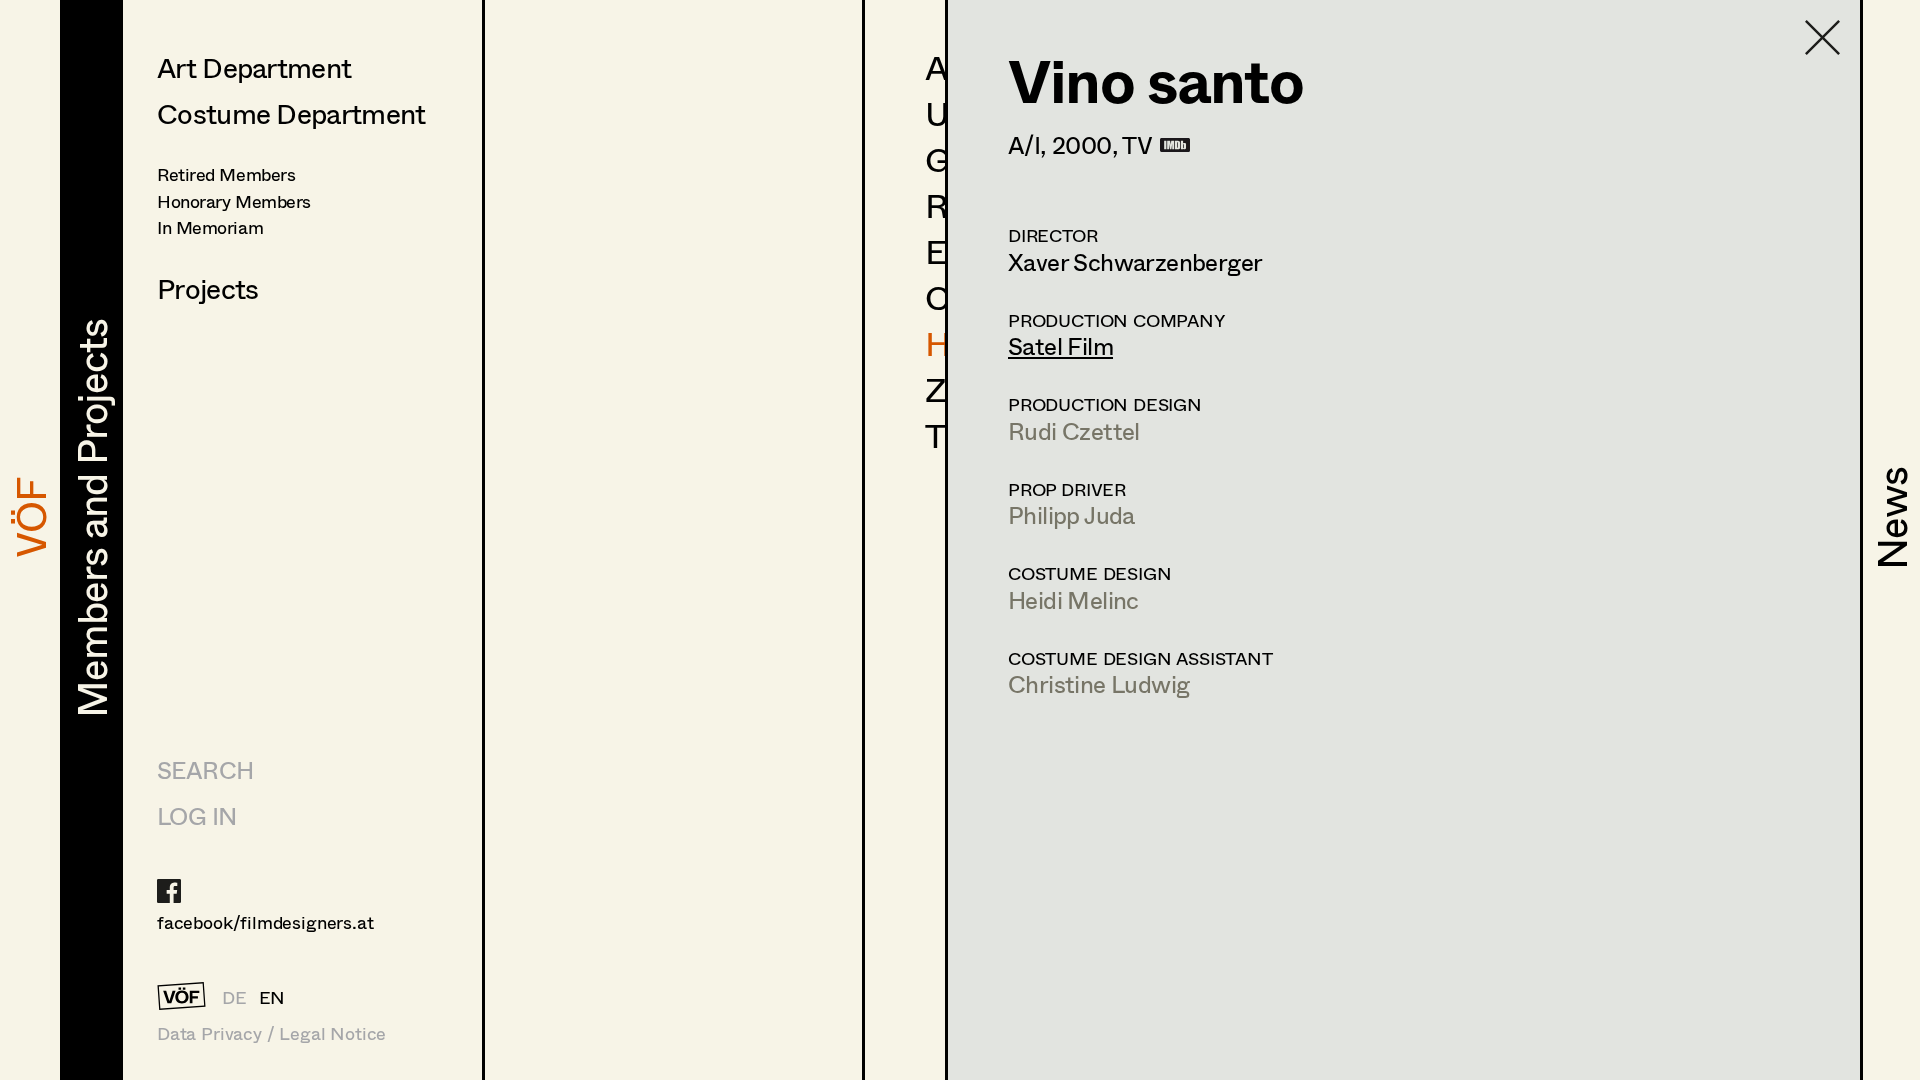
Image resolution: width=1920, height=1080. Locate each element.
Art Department (254, 67)
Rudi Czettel (1074, 430)
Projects (207, 288)
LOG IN (196, 815)
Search (205, 769)
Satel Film (1060, 345)
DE (234, 997)
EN (272, 997)
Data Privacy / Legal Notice (271, 1033)
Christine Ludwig (1098, 683)
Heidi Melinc (1073, 599)
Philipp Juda (1071, 514)
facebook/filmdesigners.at (265, 922)
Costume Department (291, 113)
